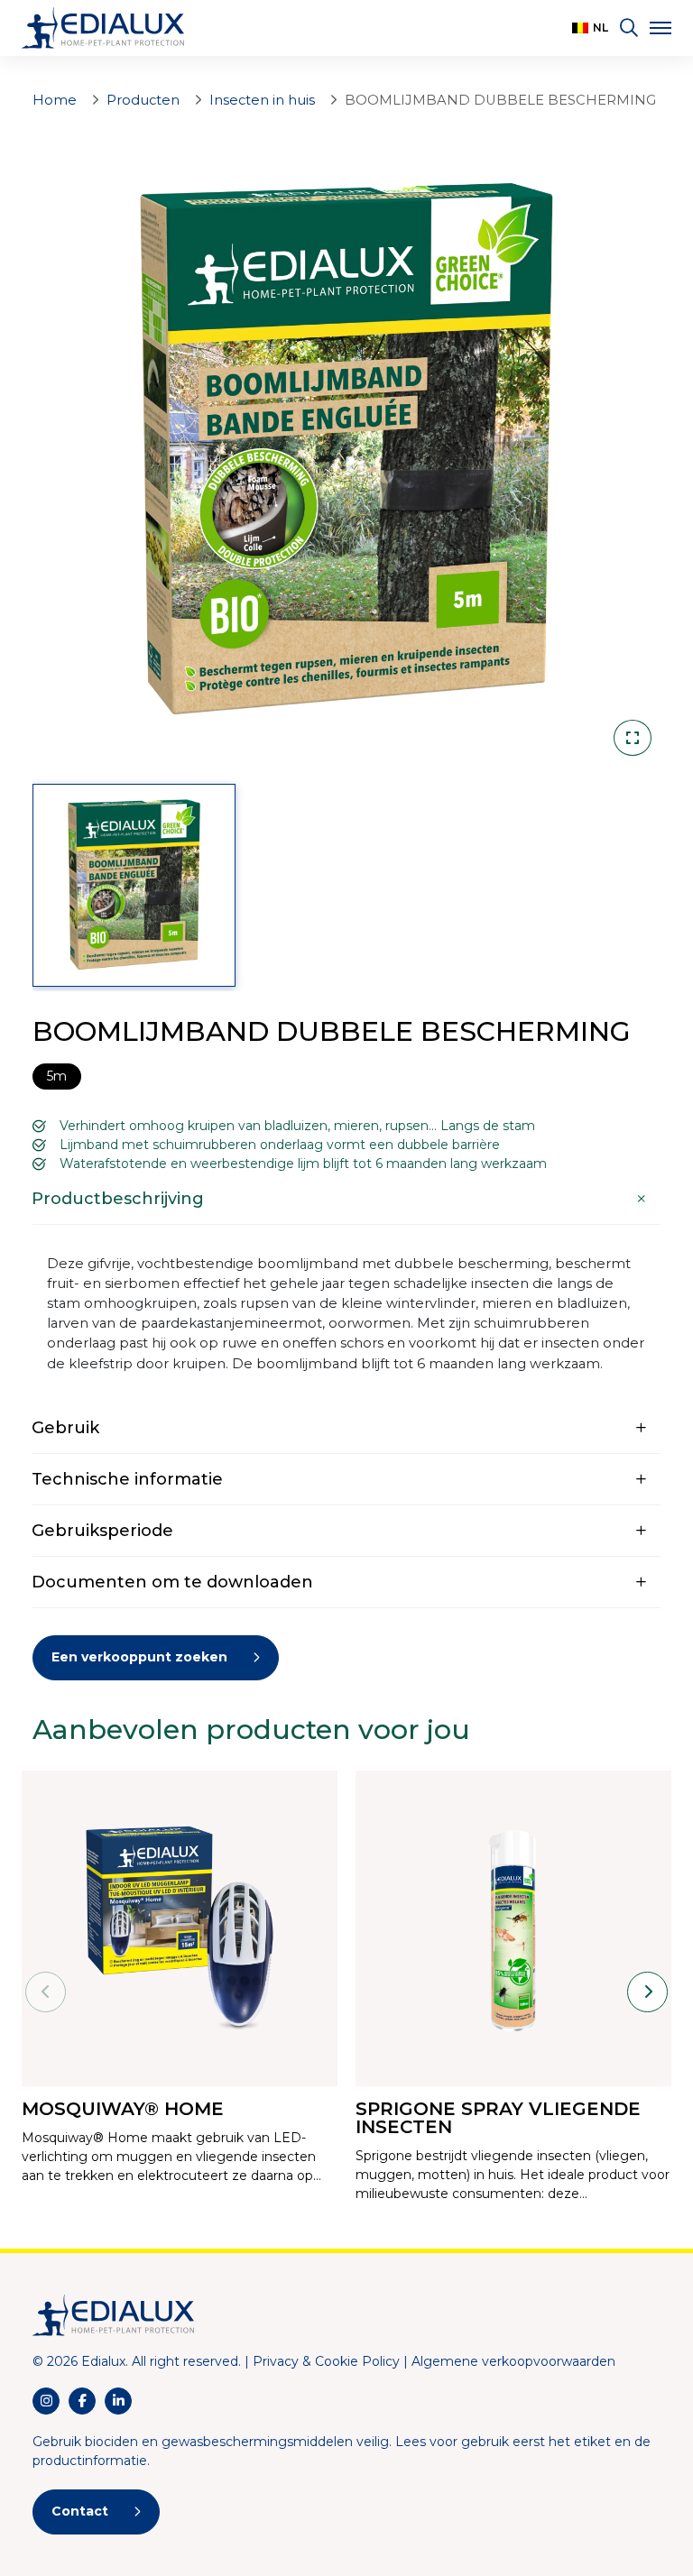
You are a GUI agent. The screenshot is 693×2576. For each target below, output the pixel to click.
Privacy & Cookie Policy (326, 2361)
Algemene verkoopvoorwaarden (513, 2361)
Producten (143, 100)
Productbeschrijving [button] (118, 1199)
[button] (590, 28)
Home (55, 100)
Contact (80, 2511)
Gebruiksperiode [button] (102, 1531)
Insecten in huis (262, 100)
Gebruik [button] (65, 1428)
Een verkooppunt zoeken (139, 1657)
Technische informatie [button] (127, 1479)
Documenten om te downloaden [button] (172, 1582)
